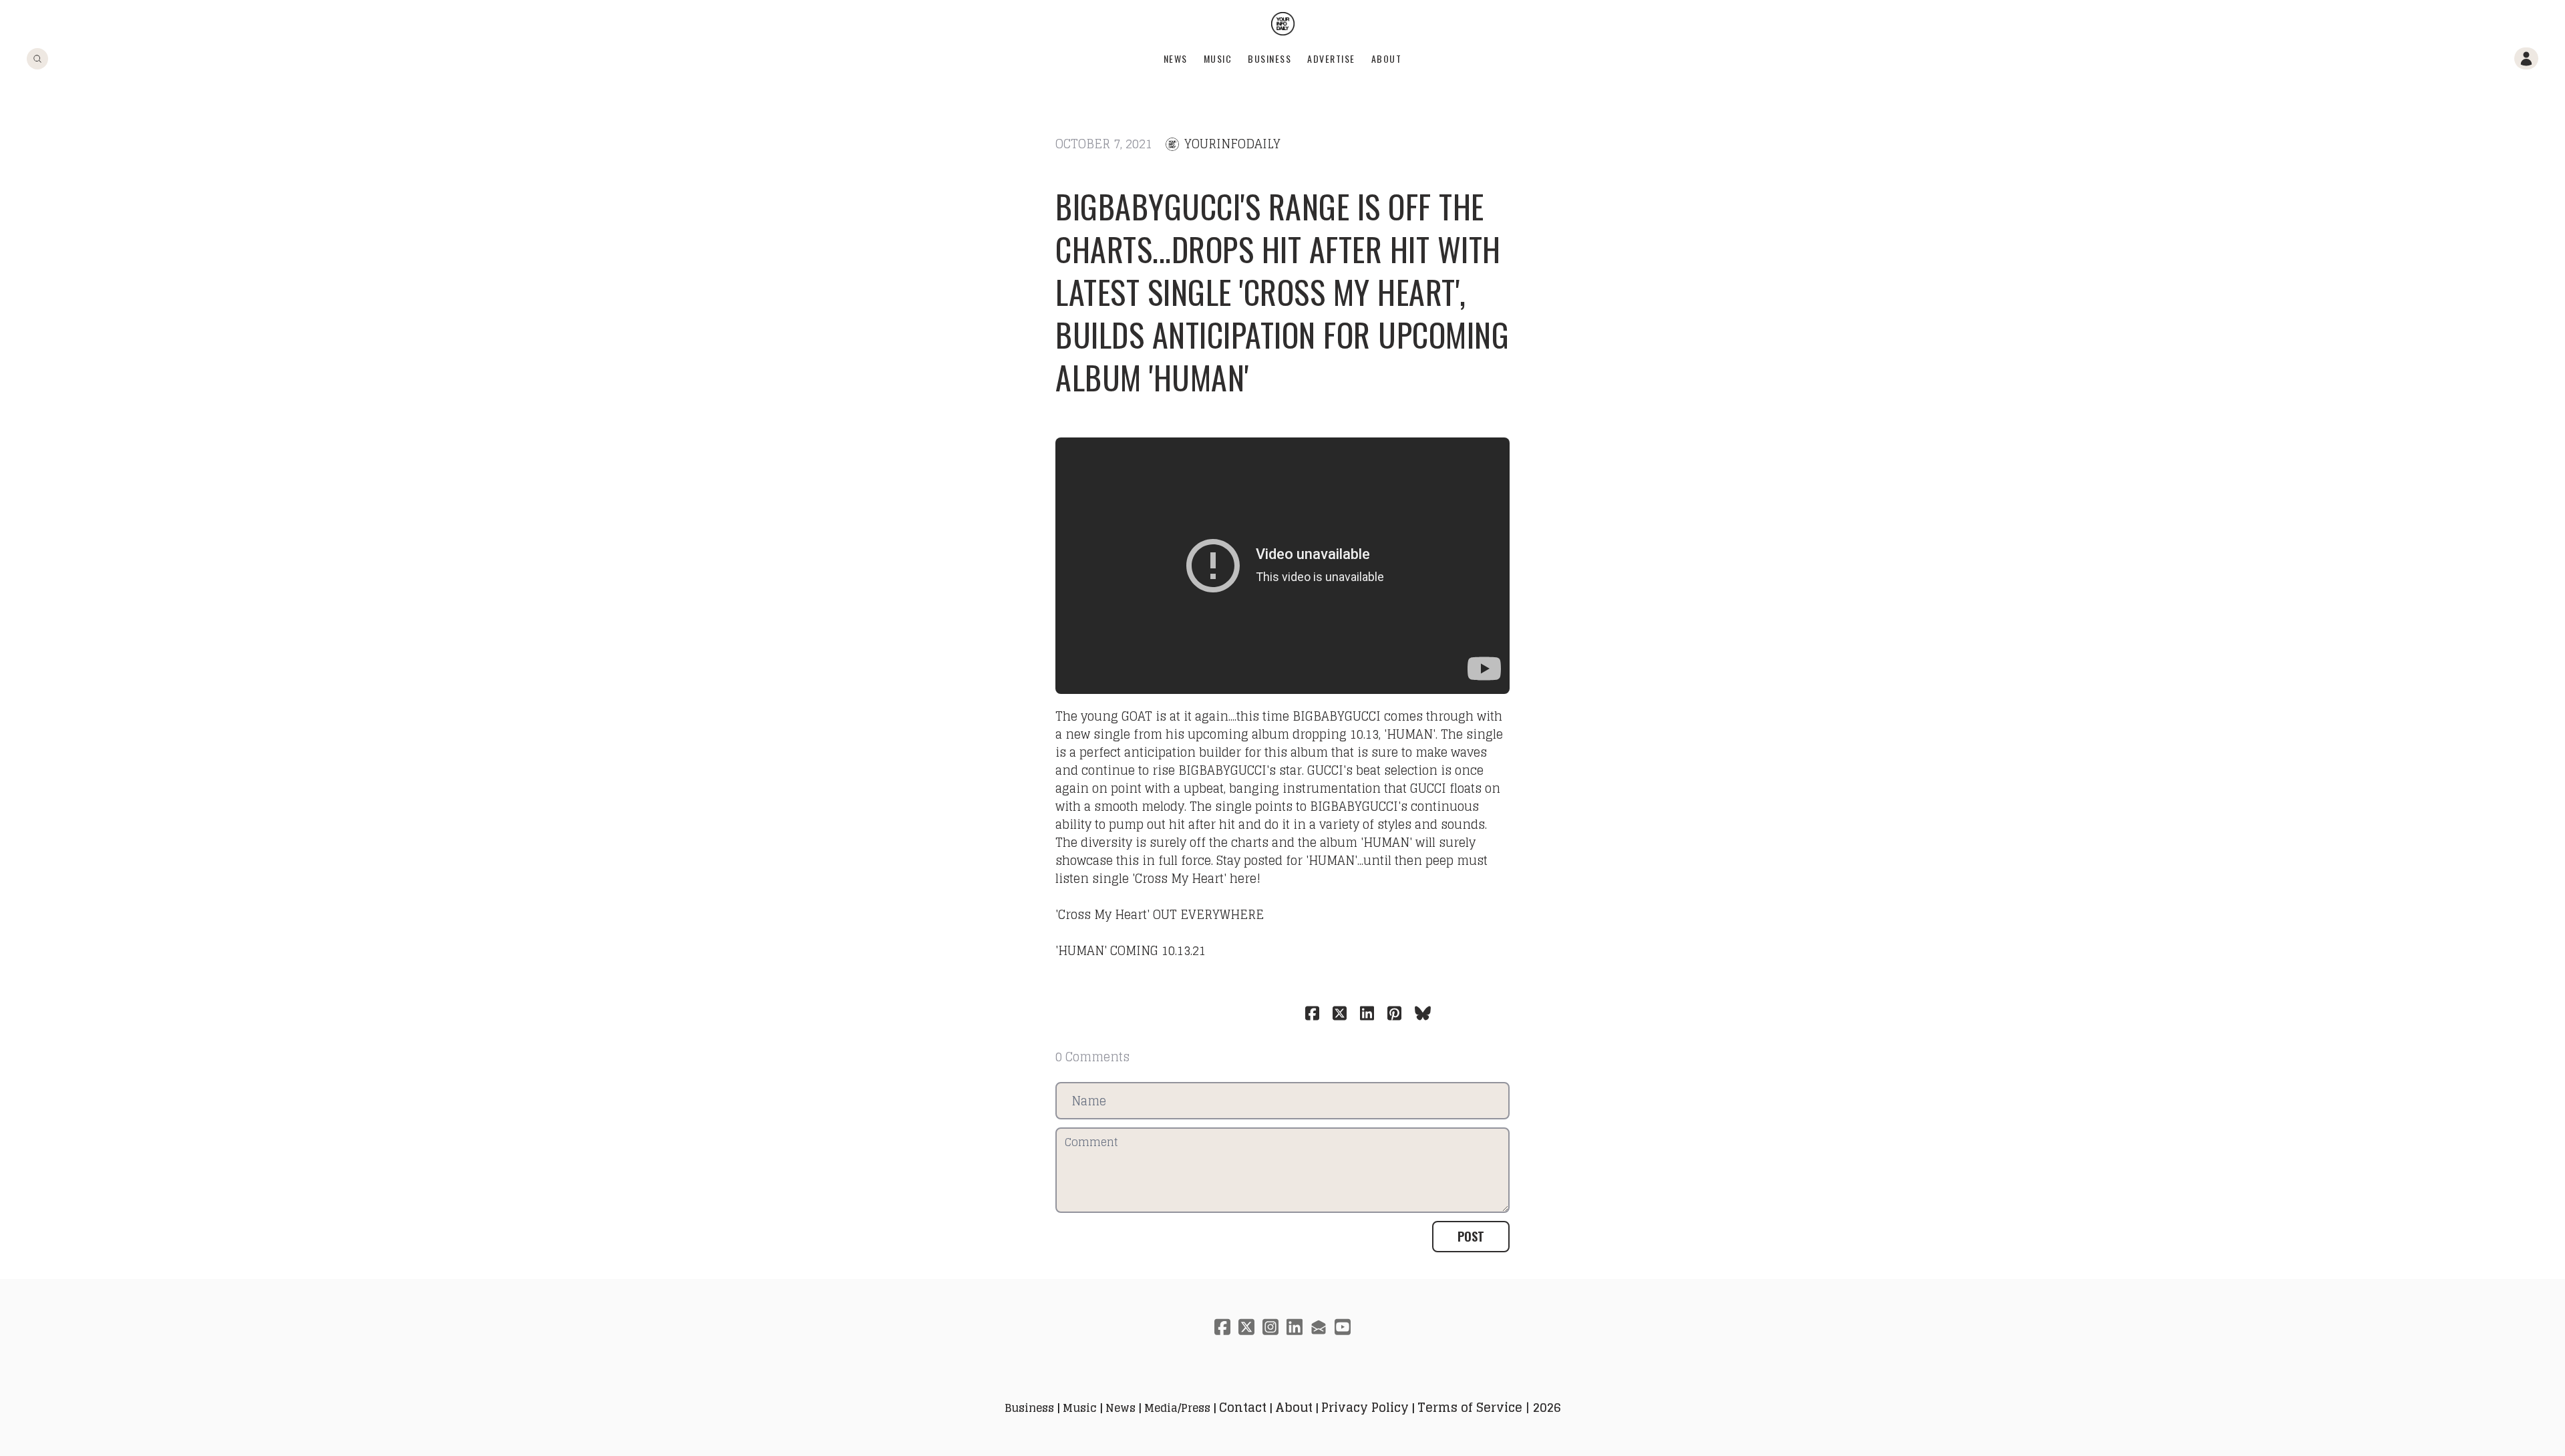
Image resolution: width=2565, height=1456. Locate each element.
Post (1471, 1236)
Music (1218, 58)
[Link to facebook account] (1222, 1327)
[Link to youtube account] (1343, 1327)
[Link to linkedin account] (1295, 1327)
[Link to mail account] (1319, 1327)
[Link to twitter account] (1246, 1327)
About (1387, 58)
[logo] (1283, 24)
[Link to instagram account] (1270, 1327)
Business (1269, 58)
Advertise (1331, 58)
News (1176, 58)
